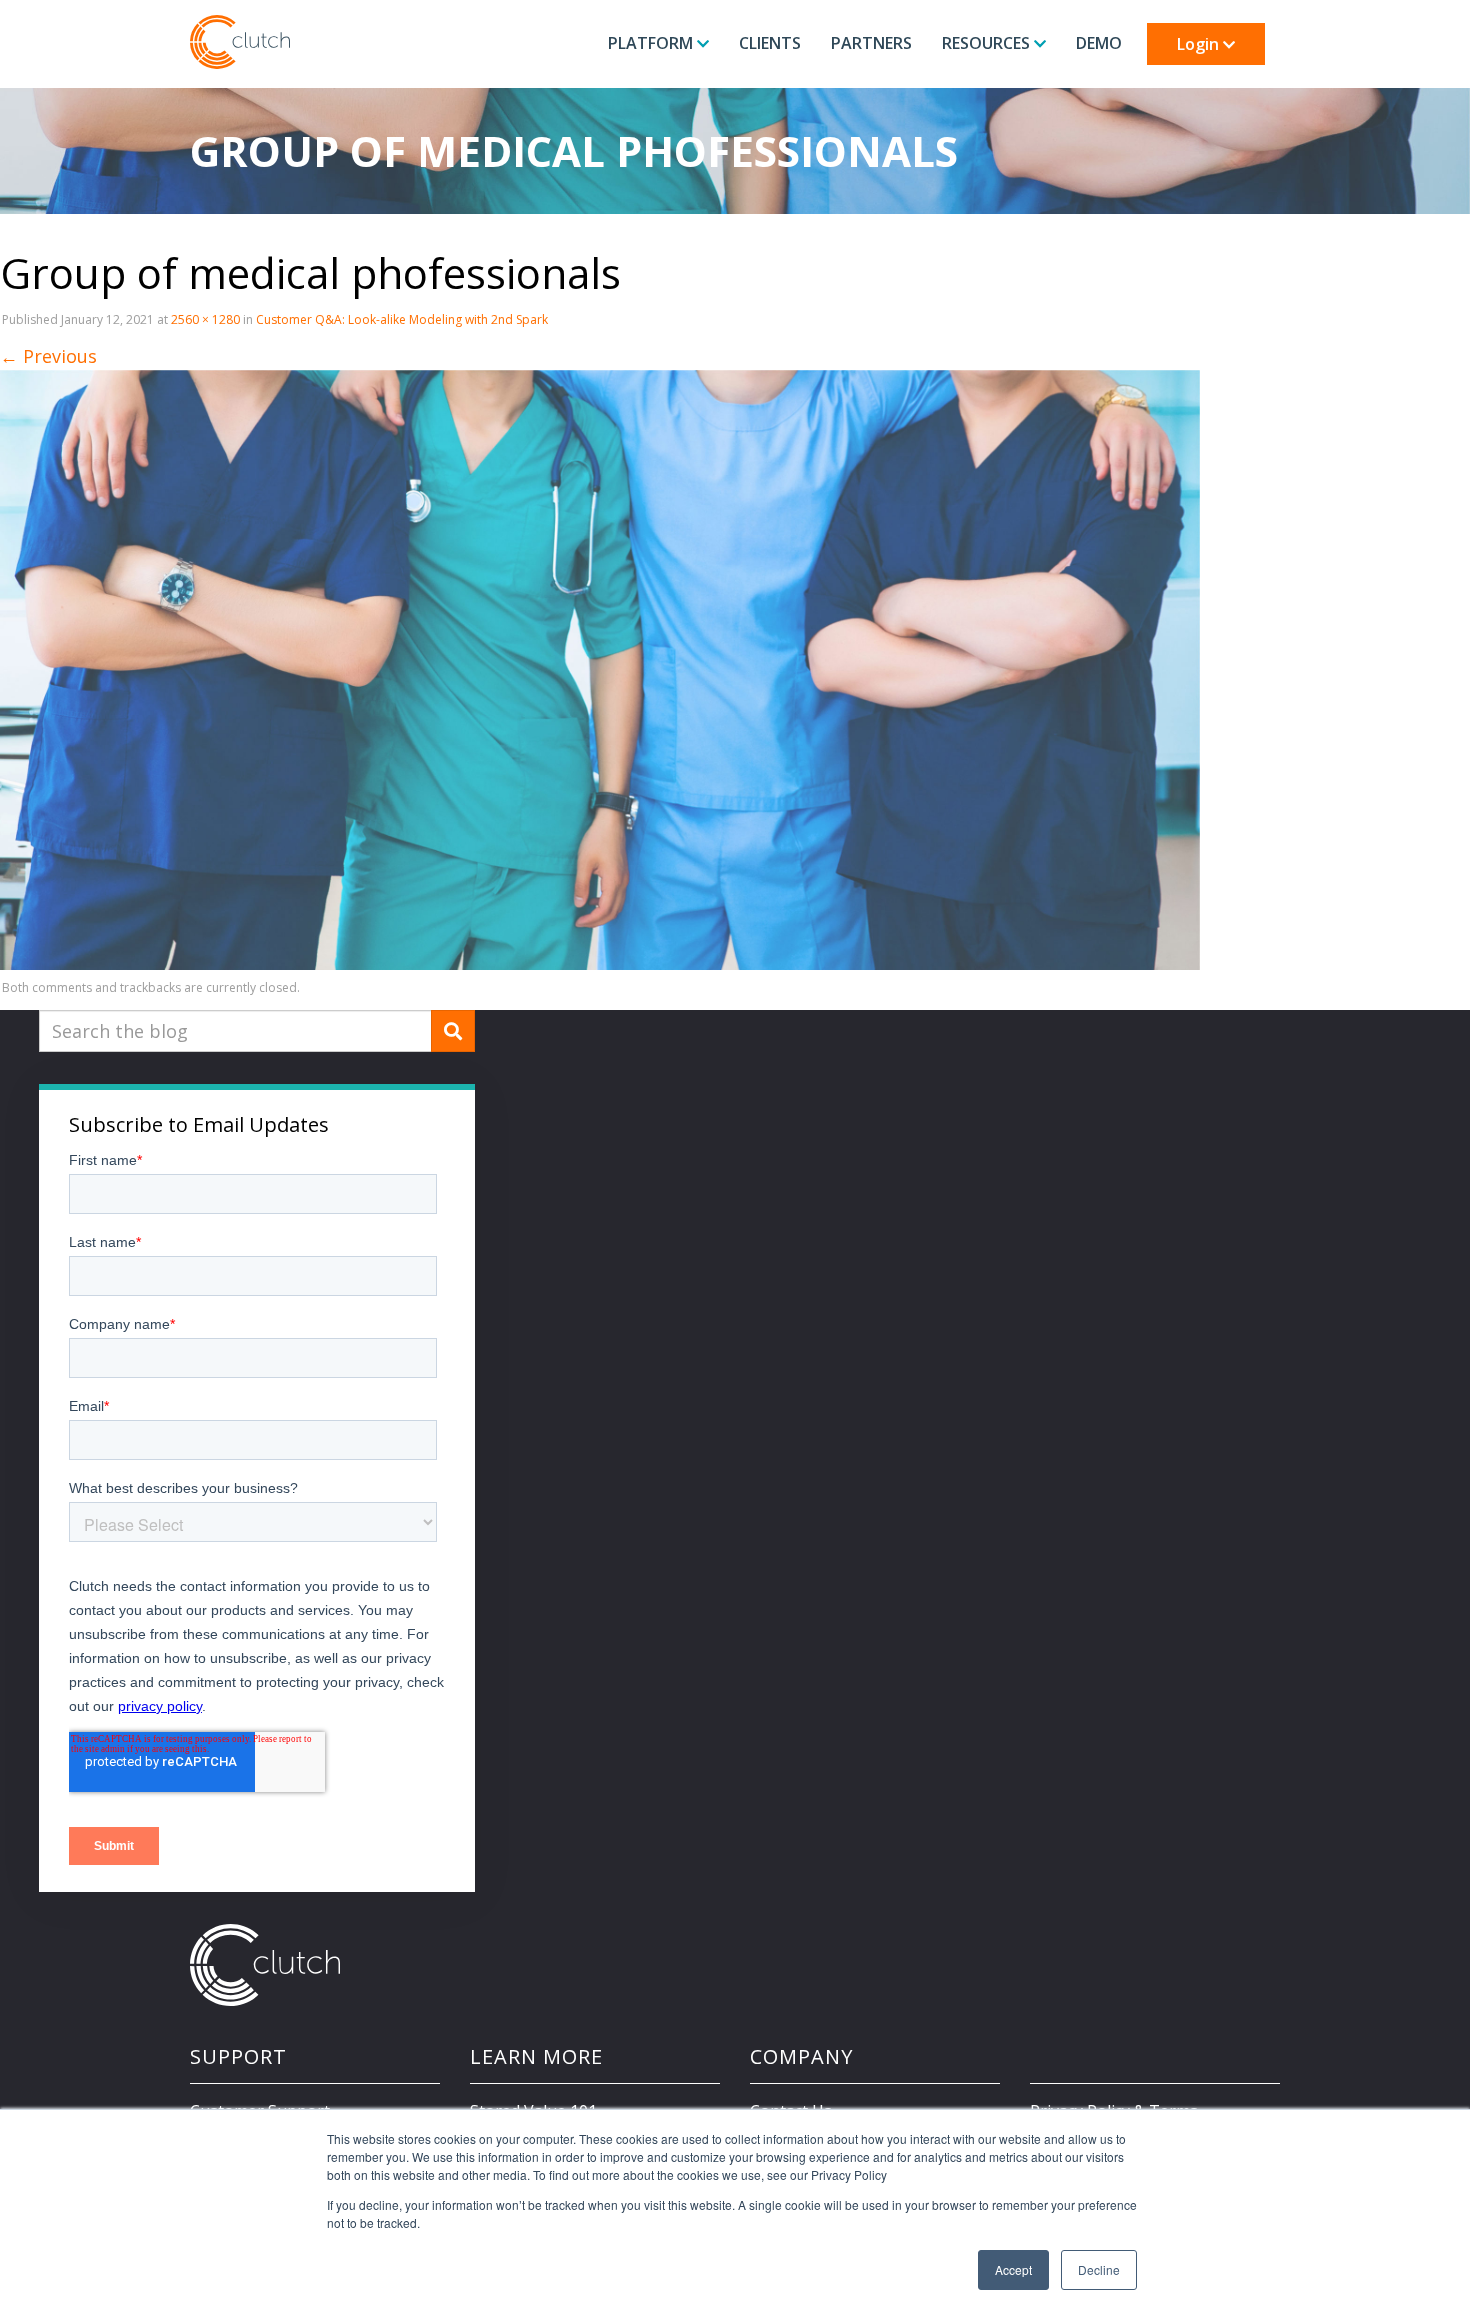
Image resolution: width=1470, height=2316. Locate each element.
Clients (770, 43)
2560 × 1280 (205, 319)
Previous (48, 356)
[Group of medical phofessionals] (600, 669)
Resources (988, 43)
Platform (652, 43)
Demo (1099, 43)
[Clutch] (240, 42)
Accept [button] (1013, 2269)
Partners (871, 43)
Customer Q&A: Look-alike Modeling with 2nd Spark (402, 319)
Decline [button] (1099, 2269)
